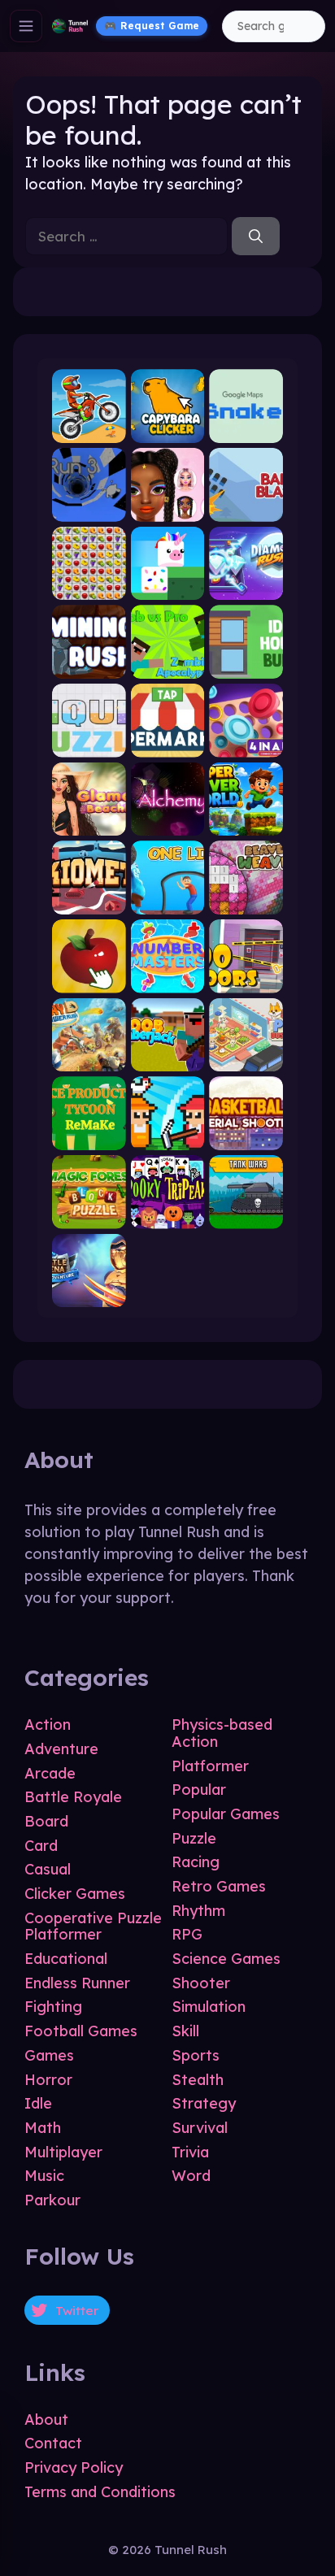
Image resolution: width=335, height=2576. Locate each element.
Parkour (52, 2200)
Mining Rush (89, 665)
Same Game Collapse (89, 586)
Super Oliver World (246, 822)
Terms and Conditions (100, 2492)
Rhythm (198, 1911)
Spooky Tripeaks (168, 1215)
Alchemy (167, 822)
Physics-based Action (222, 1733)
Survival (200, 2128)
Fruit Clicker (89, 979)
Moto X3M (89, 429)
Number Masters (168, 979)
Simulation (209, 2007)
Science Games (226, 1959)
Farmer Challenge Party (168, 1136)
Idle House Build (246, 665)
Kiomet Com (89, 900)
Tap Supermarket (168, 743)
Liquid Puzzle (89, 743)
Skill (185, 2031)
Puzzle (194, 1838)
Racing (196, 1862)
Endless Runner (77, 1983)
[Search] (256, 237)
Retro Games (219, 1886)
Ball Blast (246, 508)
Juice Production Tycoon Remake (89, 1136)
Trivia (190, 2152)
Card (41, 1846)
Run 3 (89, 508)
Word (191, 2176)
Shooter (201, 1983)
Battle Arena (89, 1294)
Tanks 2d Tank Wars (246, 1215)
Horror (48, 2080)
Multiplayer (63, 2152)
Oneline (167, 900)
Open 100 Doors (246, 979)
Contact (53, 2443)
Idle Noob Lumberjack (168, 1058)
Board (46, 1821)
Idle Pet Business (246, 1058)
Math (43, 2128)
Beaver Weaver (246, 900)
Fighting (53, 2007)
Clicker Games (75, 1894)
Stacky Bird (168, 586)
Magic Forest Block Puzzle (89, 1215)
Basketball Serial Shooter (246, 1136)
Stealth (198, 2080)
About (46, 2420)
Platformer (210, 1766)
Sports (196, 2055)
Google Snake (246, 429)
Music (44, 2176)
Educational (66, 1959)
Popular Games (226, 1814)
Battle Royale (73, 1797)
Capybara (167, 429)
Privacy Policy (74, 2467)
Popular (199, 1790)
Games (49, 2055)
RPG (187, 1934)
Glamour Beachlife (89, 822)
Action (48, 1725)
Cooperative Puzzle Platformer (93, 1927)
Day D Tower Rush (89, 1058)
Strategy (204, 2103)
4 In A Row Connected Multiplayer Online (246, 743)
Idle (38, 2103)
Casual (48, 1869)
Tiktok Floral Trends (168, 508)
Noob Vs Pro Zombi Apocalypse (168, 665)
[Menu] (26, 26)
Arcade (50, 1773)
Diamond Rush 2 (246, 586)
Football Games (81, 2031)
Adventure (61, 1749)
